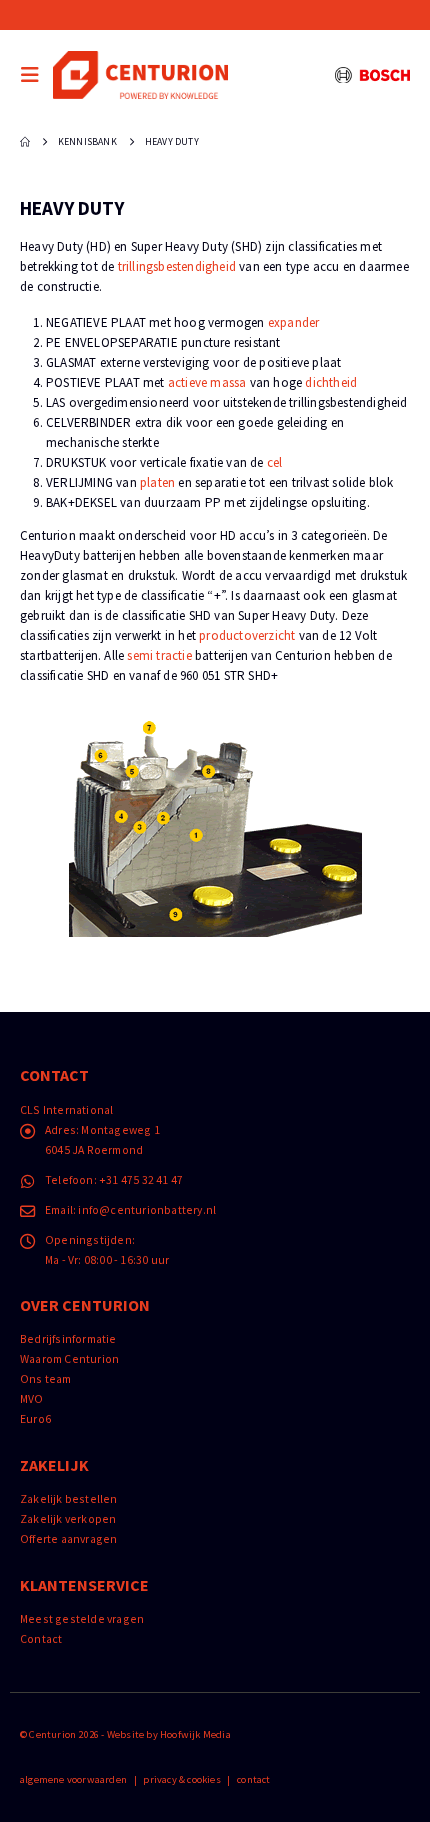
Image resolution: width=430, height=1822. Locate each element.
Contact (41, 1638)
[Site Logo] (140, 74)
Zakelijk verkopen (68, 1518)
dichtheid (331, 382)
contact (253, 1779)
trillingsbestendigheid (177, 266)
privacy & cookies (181, 1779)
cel (275, 462)
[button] (35, 75)
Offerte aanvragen (68, 1538)
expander (294, 322)
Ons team (46, 1378)
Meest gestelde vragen (82, 1618)
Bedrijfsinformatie (68, 1338)
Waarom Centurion (69, 1358)
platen (157, 482)
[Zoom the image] (215, 730)
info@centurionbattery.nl (147, 1209)
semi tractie (159, 655)
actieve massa (207, 382)
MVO (32, 1398)
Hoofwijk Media (195, 1734)
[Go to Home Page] (25, 142)
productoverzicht (247, 635)
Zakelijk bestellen (69, 1498)
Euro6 (35, 1418)
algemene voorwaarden (73, 1779)
